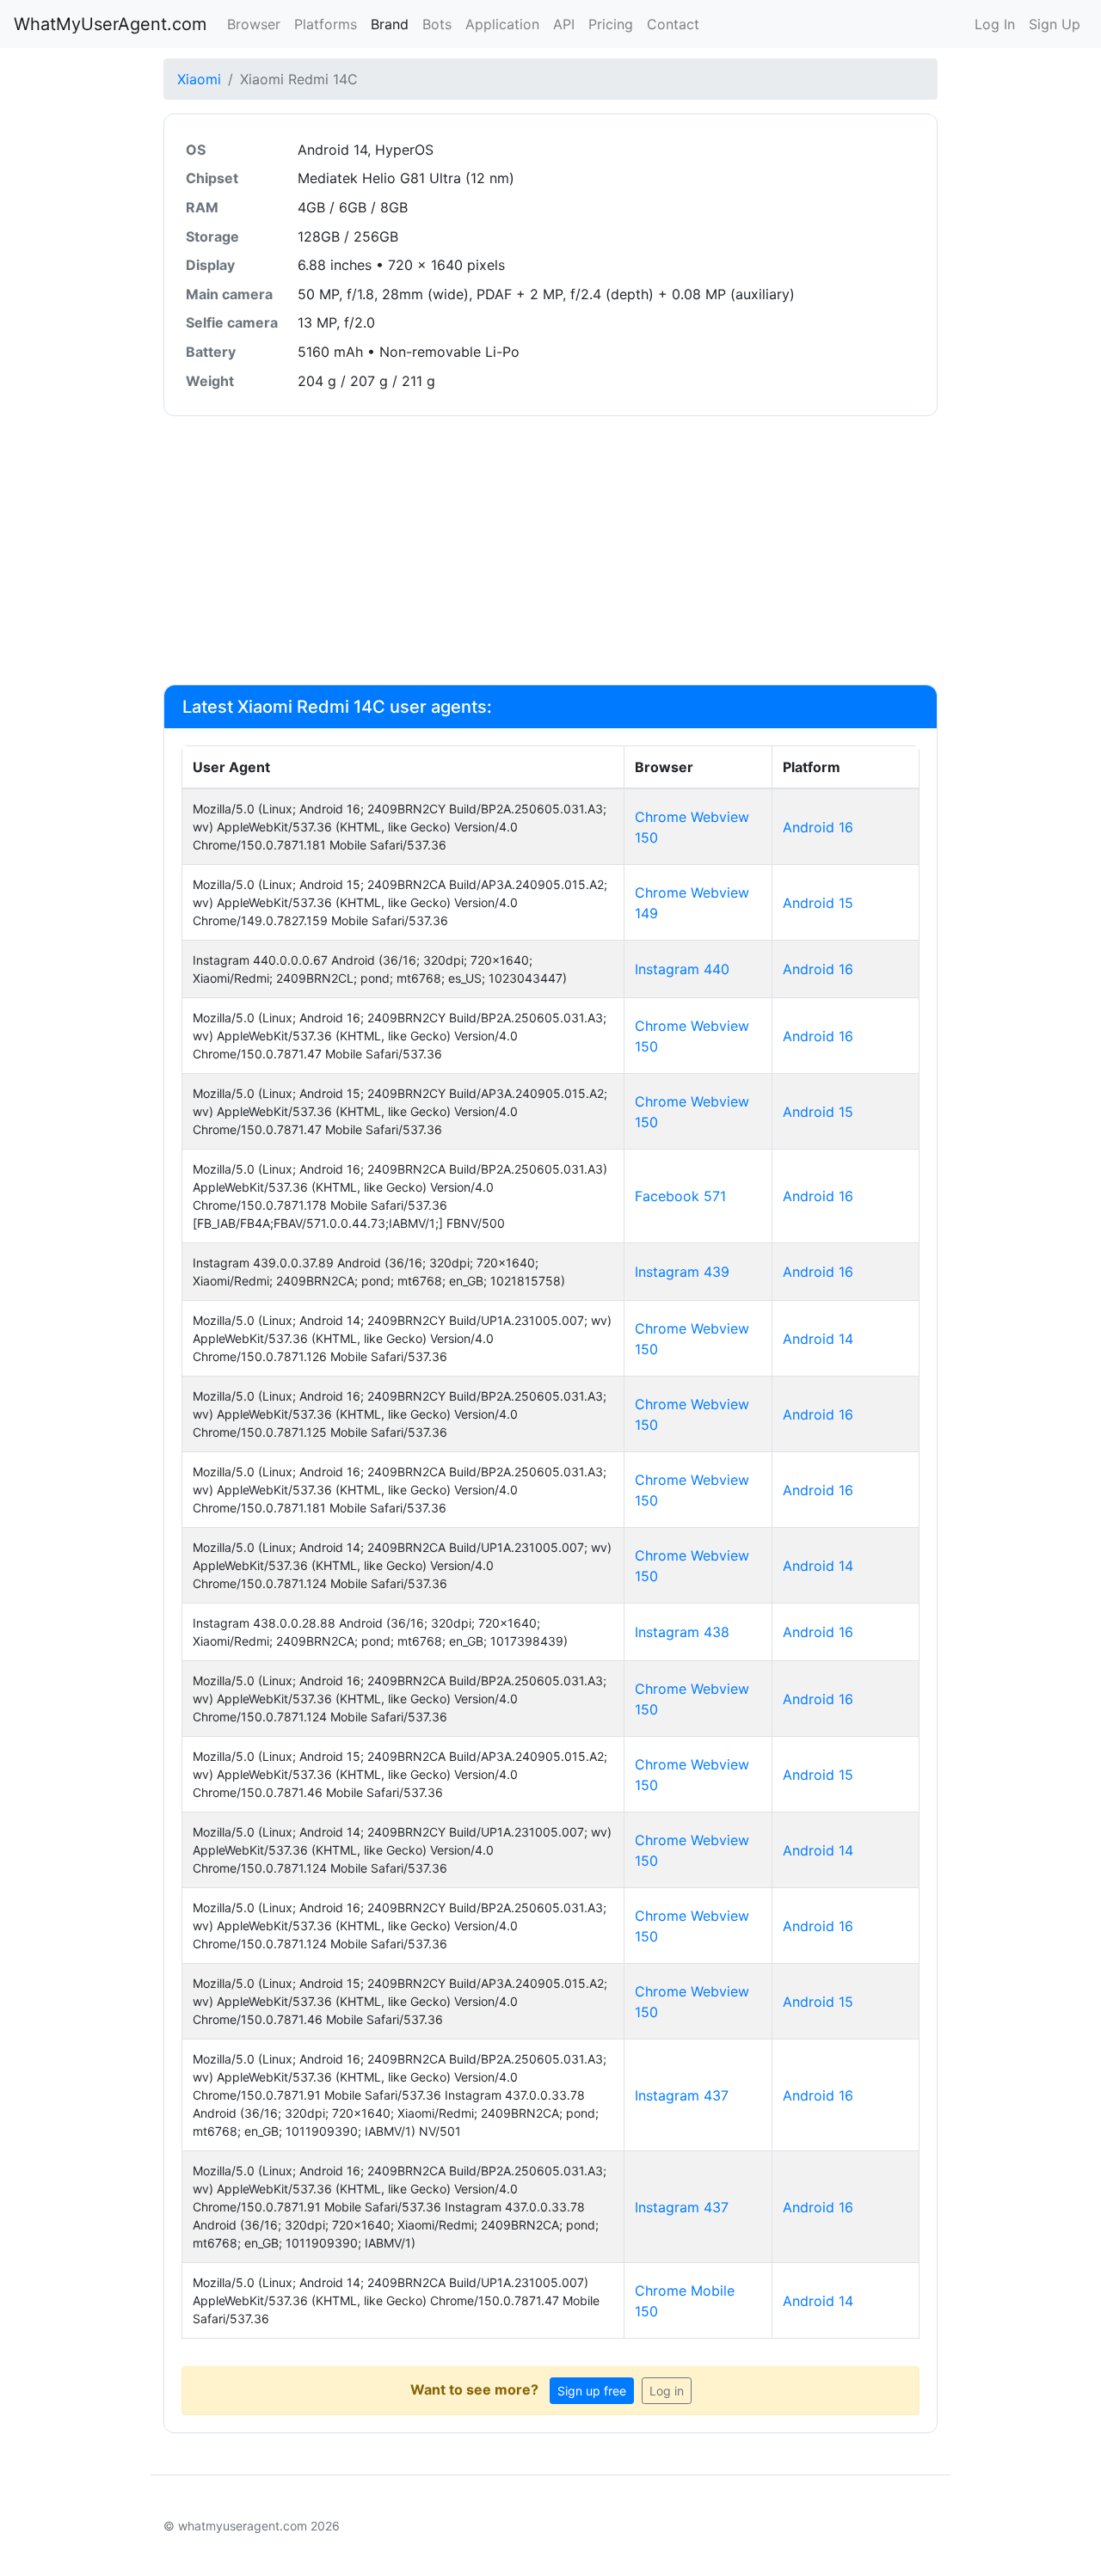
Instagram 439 (682, 1272)
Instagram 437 (682, 2095)
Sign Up (1055, 24)
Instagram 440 (682, 969)
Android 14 (818, 1339)
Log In (995, 24)
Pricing (611, 24)
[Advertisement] (550, 550)
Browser (254, 24)
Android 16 (818, 827)
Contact (673, 24)
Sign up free (592, 2391)
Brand (390, 24)
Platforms (326, 24)
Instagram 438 (682, 1632)
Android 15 (818, 903)
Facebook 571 (680, 1196)
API (564, 24)
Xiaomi (199, 79)
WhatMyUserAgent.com (110, 24)
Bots (437, 24)
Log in (667, 2391)
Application (502, 24)
